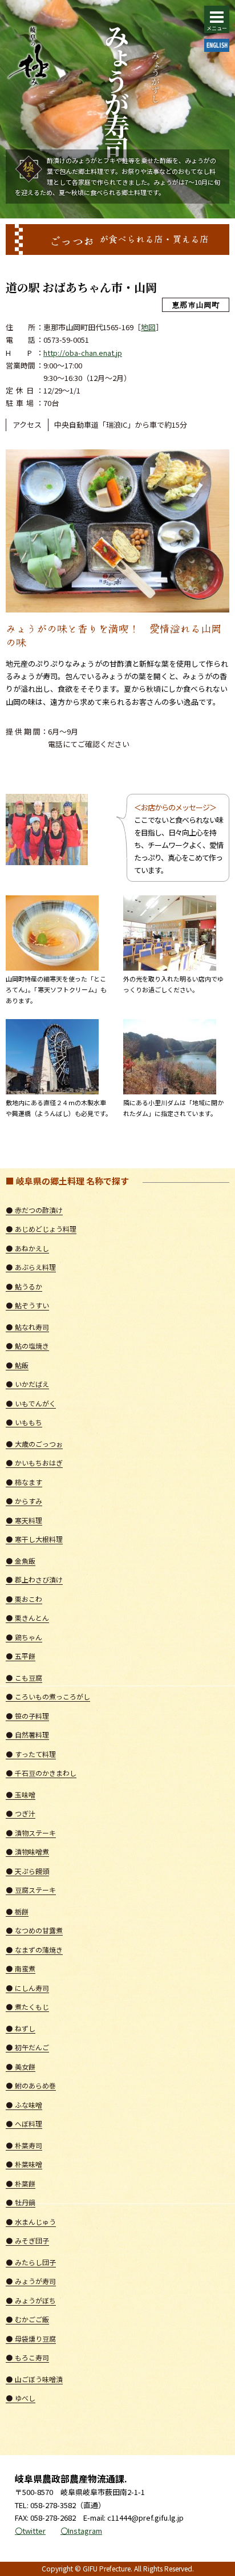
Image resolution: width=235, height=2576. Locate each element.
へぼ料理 (24, 2123)
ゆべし (21, 2398)
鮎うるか (24, 1286)
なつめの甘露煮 (34, 1930)
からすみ (24, 1501)
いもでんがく (31, 1403)
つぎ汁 (21, 1813)
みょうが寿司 (31, 2281)
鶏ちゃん (24, 1637)
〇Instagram (81, 2531)
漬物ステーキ (31, 1833)
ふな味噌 (24, 2105)
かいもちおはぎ (34, 1463)
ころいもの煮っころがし (48, 1696)
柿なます (24, 1482)
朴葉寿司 (24, 2145)
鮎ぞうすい (27, 1305)
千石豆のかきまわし (41, 1773)
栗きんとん (27, 1618)
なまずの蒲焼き (34, 1950)
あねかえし (27, 1248)
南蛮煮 (21, 1968)
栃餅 (17, 1911)
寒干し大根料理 (34, 1539)
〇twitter (30, 2531)
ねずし (21, 2028)
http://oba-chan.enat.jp (83, 353)
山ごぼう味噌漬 (34, 2379)
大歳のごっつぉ (34, 1444)
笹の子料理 (27, 1716)
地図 (148, 327)
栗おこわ (24, 1599)
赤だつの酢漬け (34, 1210)
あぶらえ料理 (31, 1267)
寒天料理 (24, 1520)
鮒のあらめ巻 (31, 2085)
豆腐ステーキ (31, 1890)
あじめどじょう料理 (41, 1229)
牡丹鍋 (21, 2202)
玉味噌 (21, 1794)
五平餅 (21, 1656)
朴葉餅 (21, 2183)
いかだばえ (27, 1384)
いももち (24, 1422)
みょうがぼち (31, 2300)
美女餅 (21, 2066)
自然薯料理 (27, 1735)
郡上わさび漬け (34, 1579)
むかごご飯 (27, 2319)
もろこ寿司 (27, 2357)
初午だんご (27, 2047)
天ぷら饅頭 (27, 1871)
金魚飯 (21, 1561)
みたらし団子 (31, 2262)
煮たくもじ (27, 2007)
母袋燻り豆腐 (31, 2338)
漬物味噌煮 (27, 1851)
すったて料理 (31, 1754)
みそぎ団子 (27, 2240)
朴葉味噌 (24, 2164)
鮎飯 (17, 1365)
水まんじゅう (31, 2222)
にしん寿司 (27, 1988)
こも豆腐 (24, 1678)
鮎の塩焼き (27, 1346)
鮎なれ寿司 (27, 1327)
